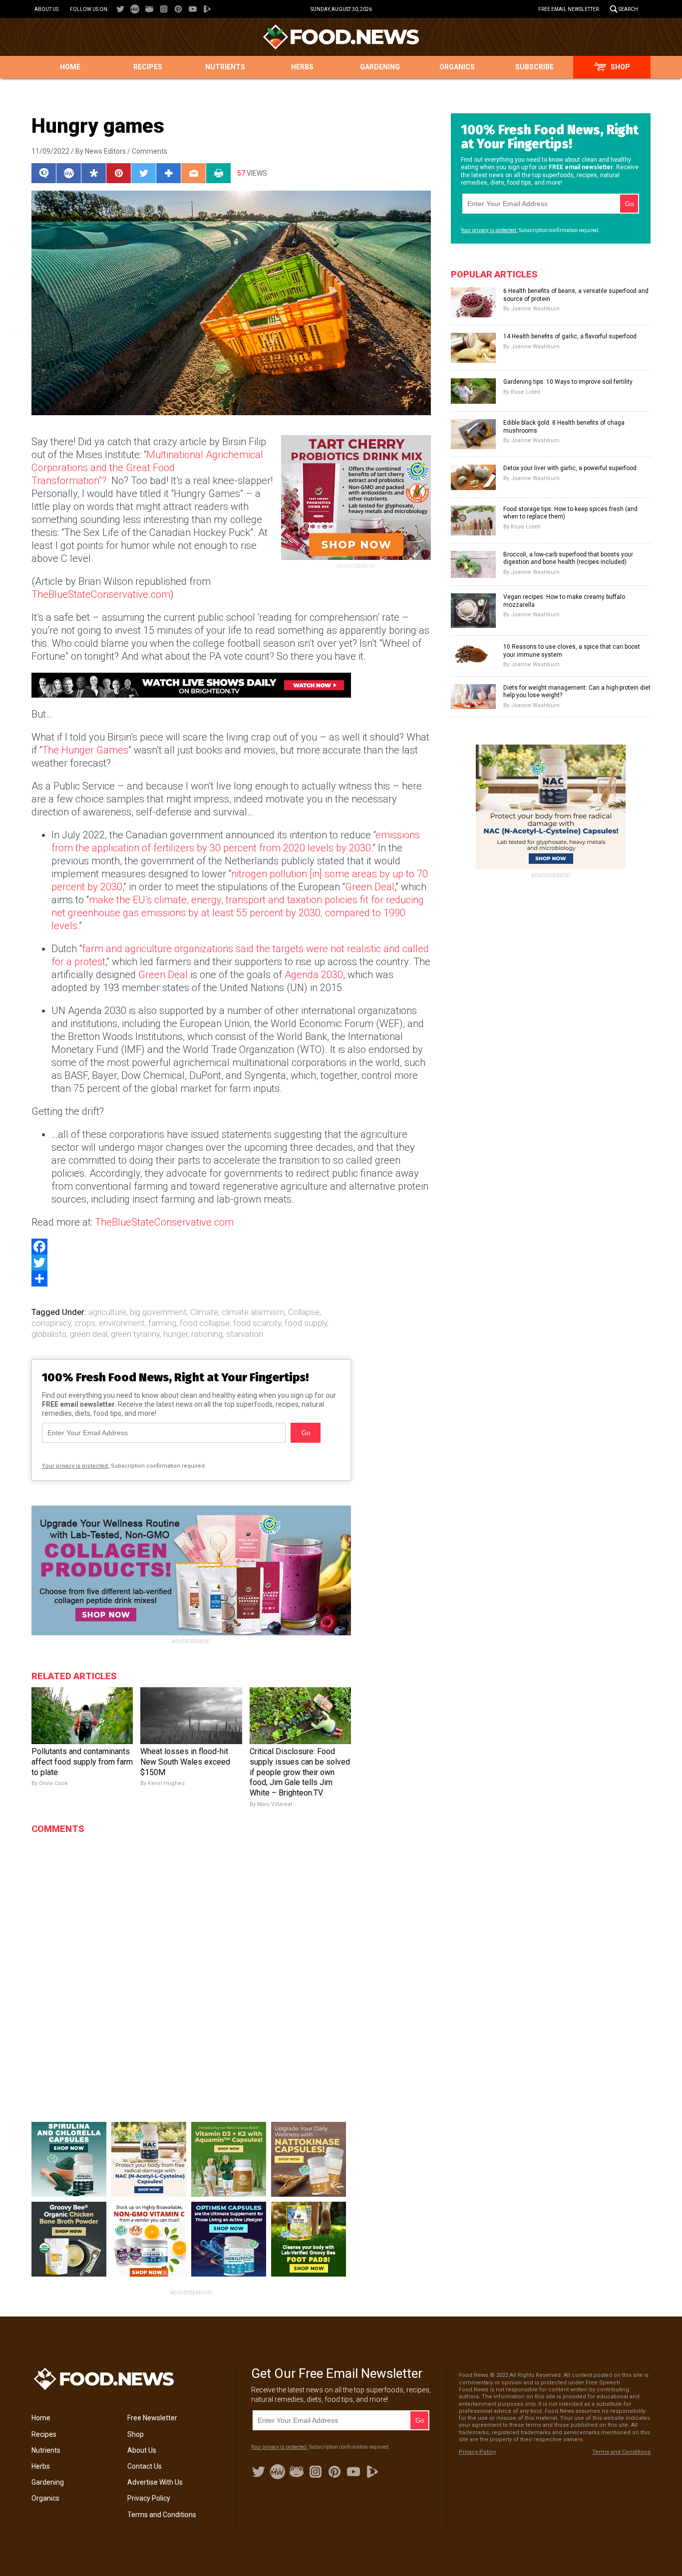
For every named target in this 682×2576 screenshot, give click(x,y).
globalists (49, 1334)
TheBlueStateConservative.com (101, 594)
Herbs (302, 67)
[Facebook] (231, 1247)
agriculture (107, 1312)
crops (85, 1323)
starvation (245, 1334)
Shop (620, 67)
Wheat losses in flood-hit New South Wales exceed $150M (185, 1762)
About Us (46, 9)
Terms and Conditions (162, 2515)
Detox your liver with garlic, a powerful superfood (570, 468)
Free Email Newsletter (568, 9)
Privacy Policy (149, 2498)
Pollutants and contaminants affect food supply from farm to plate (82, 1762)
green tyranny (135, 1334)
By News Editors (101, 151)
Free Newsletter (152, 2418)
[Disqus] (191, 1965)
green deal (89, 1334)
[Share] (231, 1279)
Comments (150, 151)
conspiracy (51, 1323)
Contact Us (145, 2466)
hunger (175, 1334)
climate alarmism (253, 1312)
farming (162, 1323)
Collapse (304, 1312)
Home (70, 67)
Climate (204, 1312)
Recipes (148, 67)
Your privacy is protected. (76, 1466)
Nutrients (225, 67)
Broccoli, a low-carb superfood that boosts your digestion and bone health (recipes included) (568, 558)
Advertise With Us (155, 2482)
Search (628, 9)
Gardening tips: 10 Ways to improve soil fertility (568, 382)
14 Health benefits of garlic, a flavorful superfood (570, 336)
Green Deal (370, 887)
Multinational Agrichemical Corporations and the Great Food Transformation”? (147, 468)
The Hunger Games (85, 750)
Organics (457, 67)
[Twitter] (231, 1263)
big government (158, 1312)
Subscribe (534, 67)
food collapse (205, 1323)
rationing (207, 1334)
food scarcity (257, 1323)
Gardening (380, 67)
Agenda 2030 (314, 975)
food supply (306, 1323)
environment (122, 1323)
